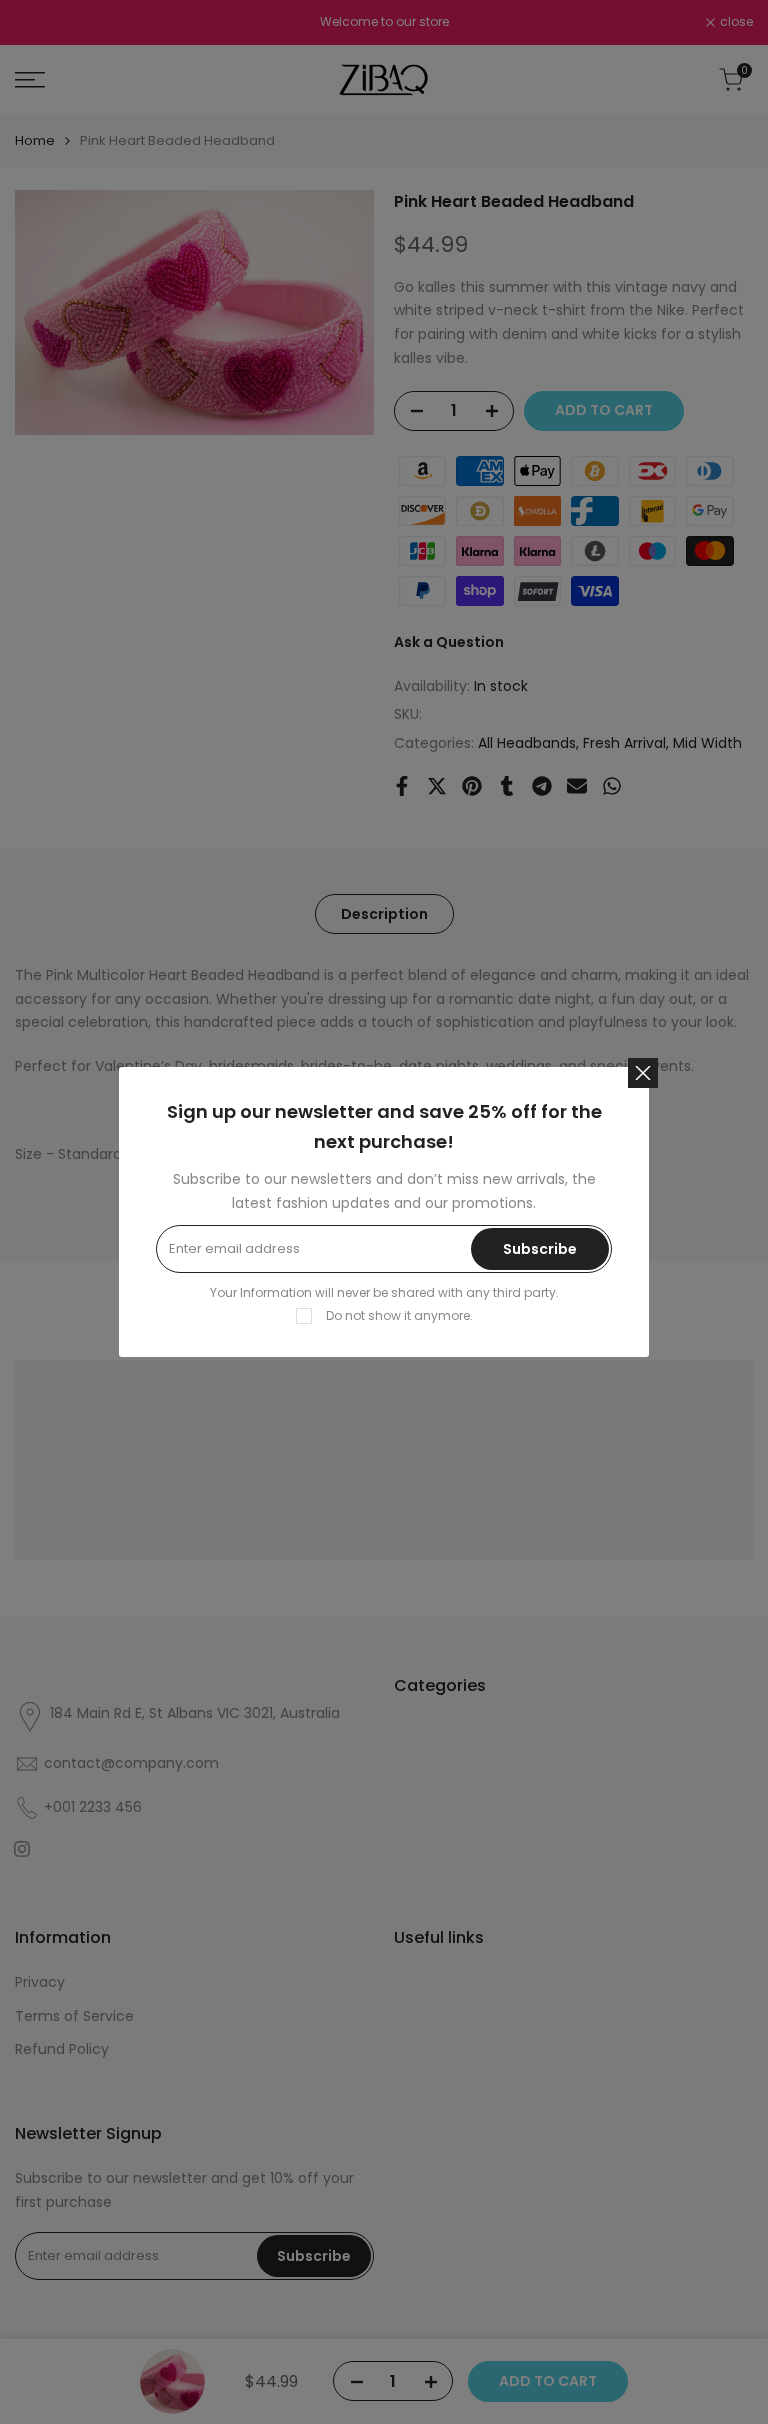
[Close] (643, 1073)
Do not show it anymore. (399, 1315)
